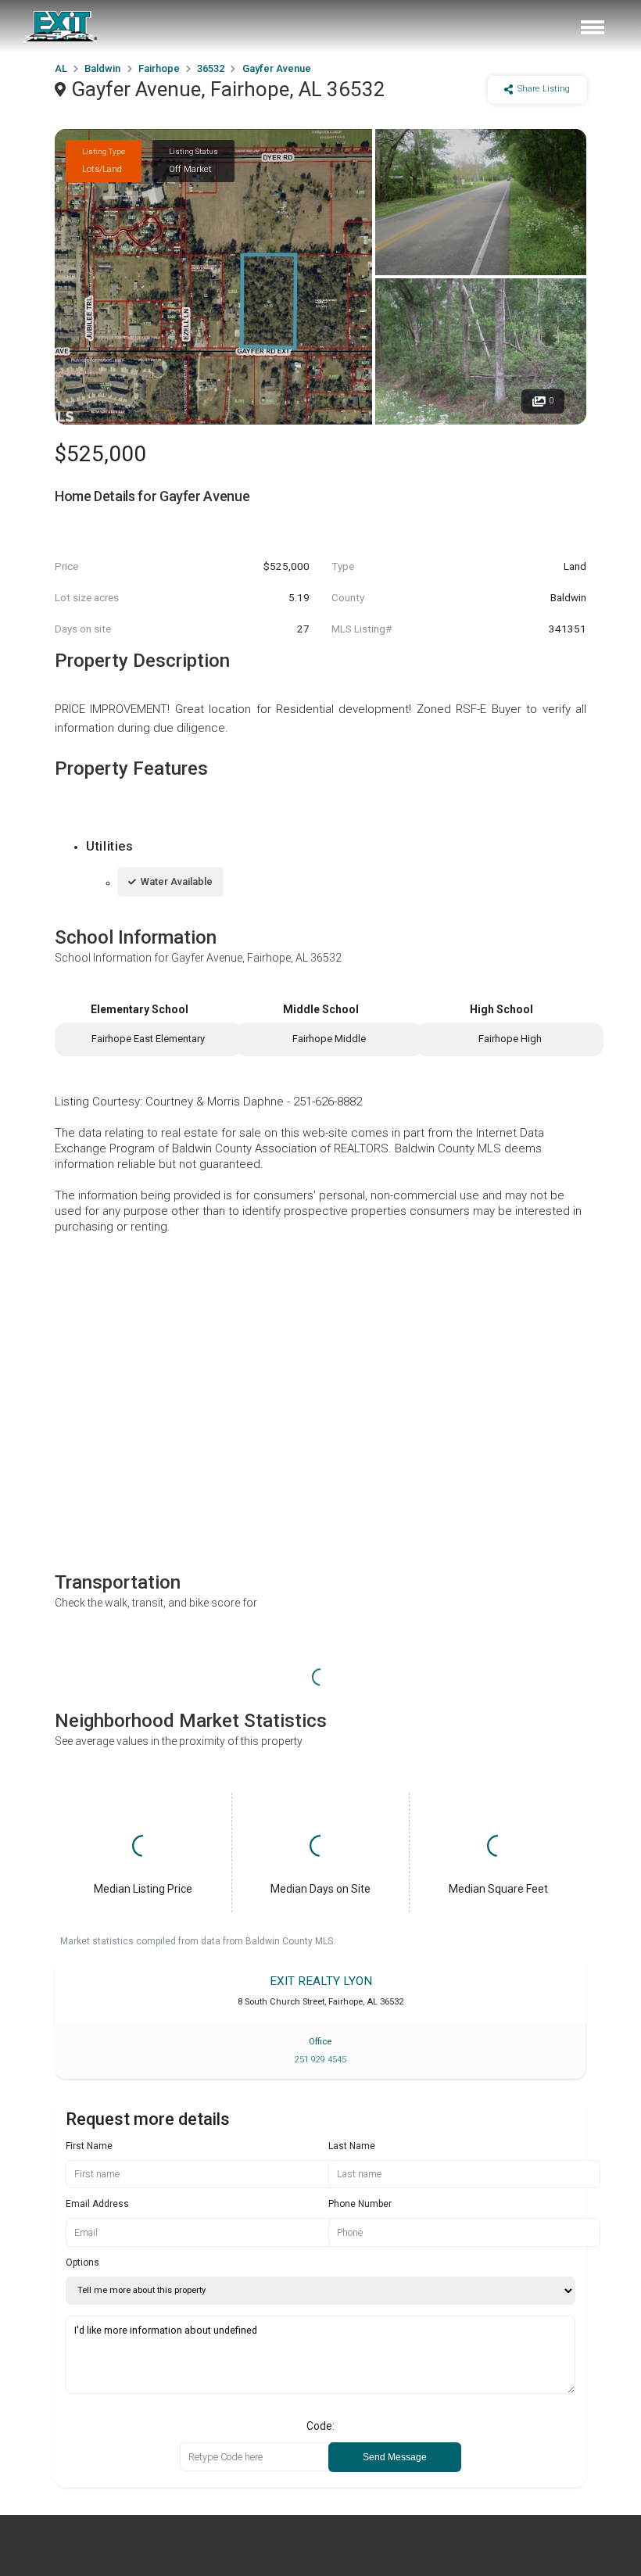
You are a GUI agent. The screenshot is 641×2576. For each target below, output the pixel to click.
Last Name (352, 2146)
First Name (89, 2146)
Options (82, 2263)
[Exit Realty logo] (61, 27)
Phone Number (360, 2204)
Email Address (97, 2204)
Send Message (395, 2457)
